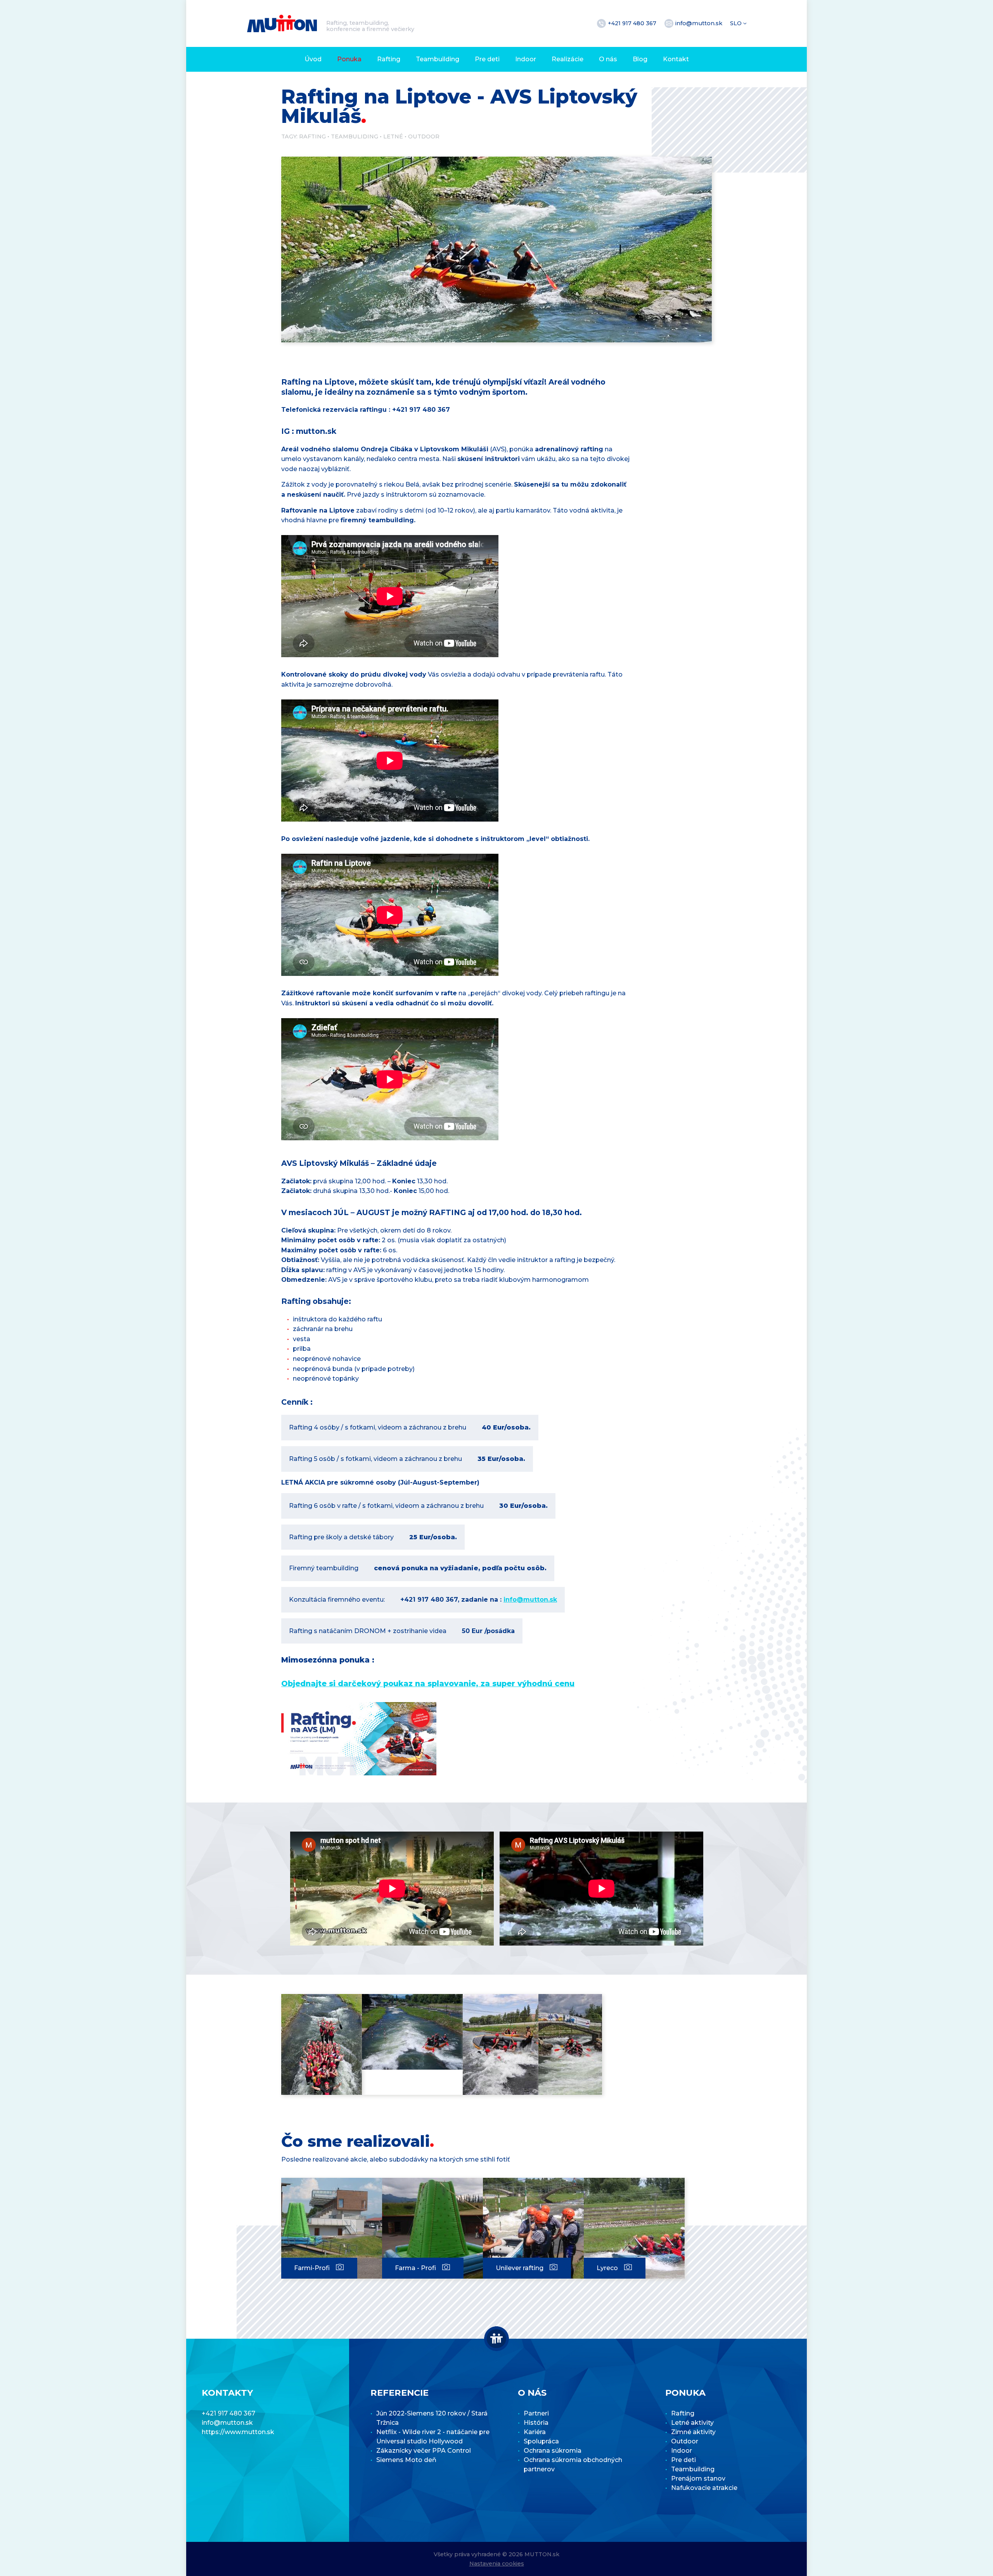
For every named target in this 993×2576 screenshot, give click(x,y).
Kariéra (535, 2432)
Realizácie (567, 59)
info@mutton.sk (700, 23)
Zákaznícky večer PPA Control (424, 2451)
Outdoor (424, 136)
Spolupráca (541, 2441)
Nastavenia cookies (497, 2564)
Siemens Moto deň (406, 2460)
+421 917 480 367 (633, 23)
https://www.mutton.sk (238, 2432)
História (536, 2423)
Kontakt (676, 59)
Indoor (526, 59)
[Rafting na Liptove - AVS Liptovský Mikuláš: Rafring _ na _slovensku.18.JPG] (322, 2044)
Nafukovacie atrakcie (704, 2488)
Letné (393, 136)
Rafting (389, 59)
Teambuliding (355, 136)
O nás (608, 59)
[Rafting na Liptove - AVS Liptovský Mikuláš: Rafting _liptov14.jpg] (412, 2032)
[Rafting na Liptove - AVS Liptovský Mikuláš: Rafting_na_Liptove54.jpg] (501, 2044)
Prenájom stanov (698, 2478)
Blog (640, 59)
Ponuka (349, 59)
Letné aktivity (692, 2423)
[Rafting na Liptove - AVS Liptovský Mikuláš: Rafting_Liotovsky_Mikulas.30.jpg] (570, 2044)
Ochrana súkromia (553, 2451)
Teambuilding (438, 59)
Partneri (536, 2413)
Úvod (313, 59)
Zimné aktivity (693, 2432)
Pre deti (487, 59)
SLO (737, 23)
